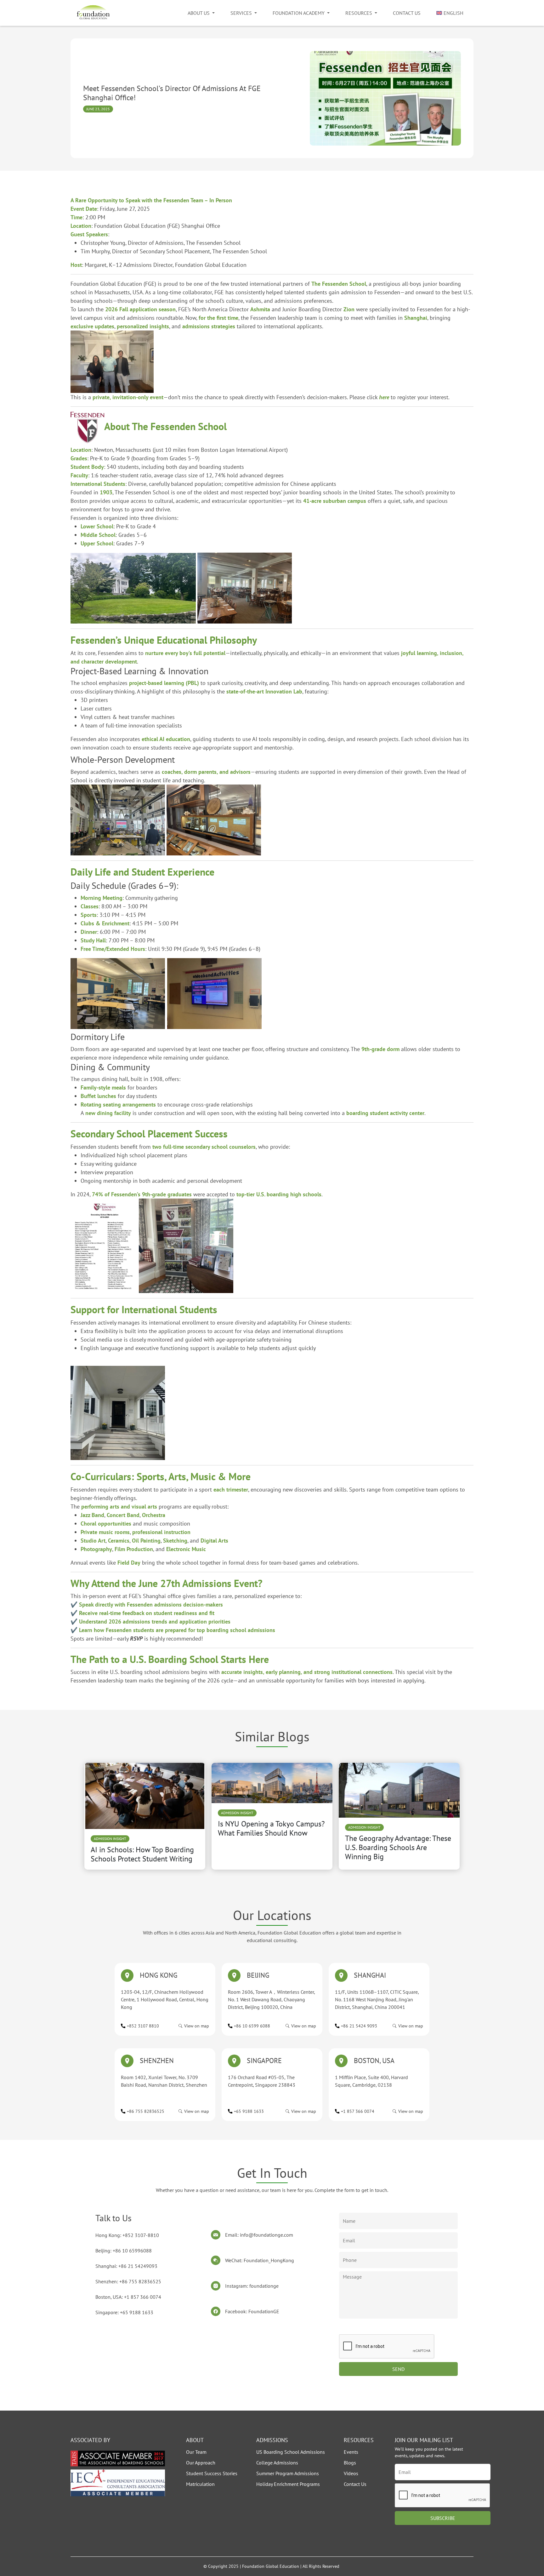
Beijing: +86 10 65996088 (124, 2251)
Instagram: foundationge (252, 2286)
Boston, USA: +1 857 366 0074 (128, 2297)
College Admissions (277, 2463)
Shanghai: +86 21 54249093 (126, 2266)
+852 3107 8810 (143, 2026)
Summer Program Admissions (288, 2473)
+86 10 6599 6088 (252, 2026)
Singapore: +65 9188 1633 (124, 2312)
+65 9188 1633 (249, 2111)
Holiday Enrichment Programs (288, 2484)
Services (241, 13)
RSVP (136, 1639)
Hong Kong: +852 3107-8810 (127, 2235)
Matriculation (200, 2484)
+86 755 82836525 (146, 2111)
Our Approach (201, 2463)
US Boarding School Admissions (291, 2452)
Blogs (350, 2463)
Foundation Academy (299, 13)
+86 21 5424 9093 (359, 2026)
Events (351, 2452)
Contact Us (407, 13)
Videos (351, 2473)
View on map (197, 2026)
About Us (199, 13)
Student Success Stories (212, 2473)
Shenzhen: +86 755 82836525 (128, 2281)
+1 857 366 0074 (358, 2111)
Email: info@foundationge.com (259, 2235)
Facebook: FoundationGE (252, 2311)
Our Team (196, 2452)
